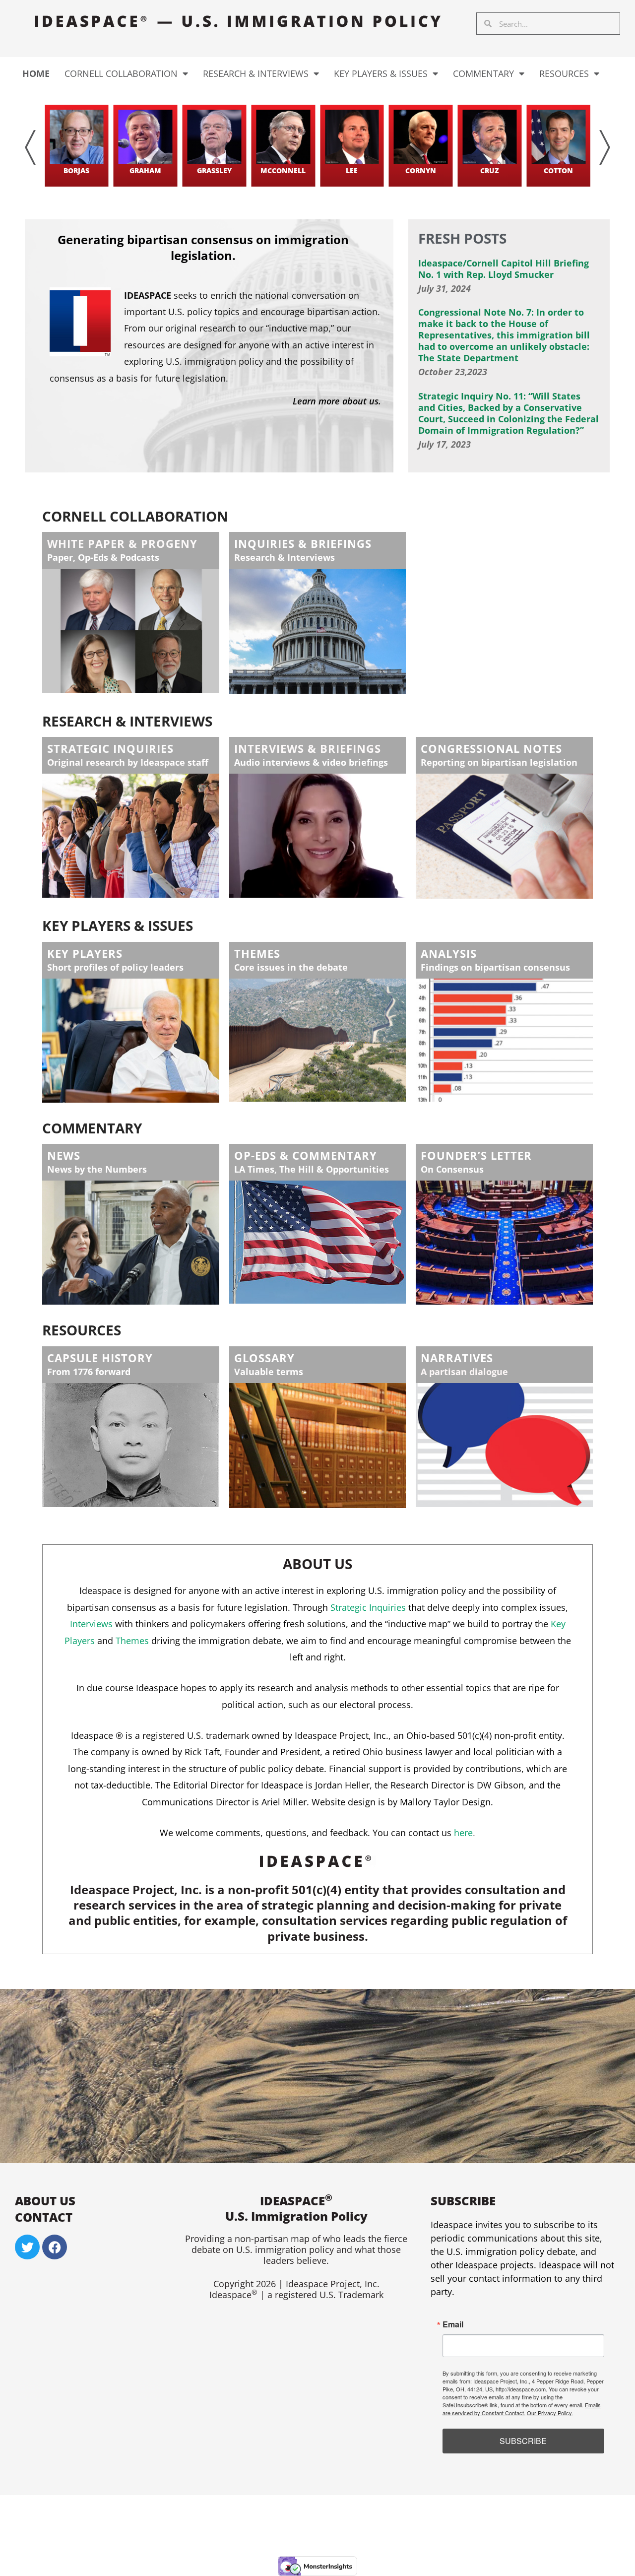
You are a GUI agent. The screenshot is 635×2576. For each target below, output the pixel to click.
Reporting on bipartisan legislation (499, 762)
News (64, 1155)
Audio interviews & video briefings (311, 762)
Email (453, 2324)
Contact (44, 2217)
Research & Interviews (256, 73)
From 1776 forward (89, 1372)
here (463, 1833)
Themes (257, 953)
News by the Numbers (97, 1169)
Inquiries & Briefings (303, 543)
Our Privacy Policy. (550, 2413)
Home (36, 73)
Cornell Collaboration (121, 73)
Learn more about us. (337, 401)
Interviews (91, 1624)
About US (45, 2201)
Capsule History (100, 1358)
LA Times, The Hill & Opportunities (312, 1169)
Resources (564, 73)
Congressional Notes (491, 748)
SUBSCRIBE (523, 2441)
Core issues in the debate (291, 967)
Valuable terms (269, 1372)
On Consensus (452, 1169)
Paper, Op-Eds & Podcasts (103, 557)
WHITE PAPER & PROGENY (122, 543)
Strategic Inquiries (110, 748)
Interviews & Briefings (308, 748)
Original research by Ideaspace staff (128, 762)
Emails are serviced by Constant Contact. (522, 2409)
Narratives (457, 1358)
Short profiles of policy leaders (115, 967)
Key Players (85, 953)
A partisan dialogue (464, 1372)
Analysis (449, 953)
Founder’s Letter (476, 1155)
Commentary (483, 73)
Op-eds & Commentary (306, 1155)
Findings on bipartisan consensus (495, 967)
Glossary (264, 1358)
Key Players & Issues (381, 73)
